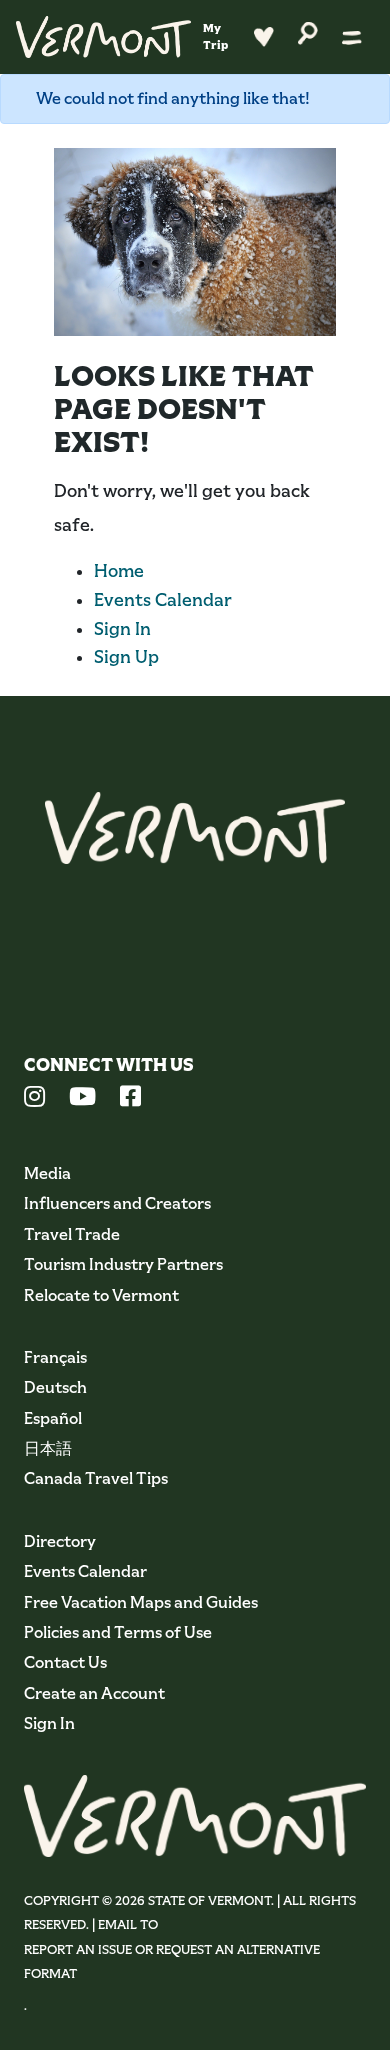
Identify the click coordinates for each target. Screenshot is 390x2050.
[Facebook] (130, 1099)
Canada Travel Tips (96, 1478)
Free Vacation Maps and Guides (141, 1602)
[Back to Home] (103, 37)
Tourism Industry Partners (123, 1264)
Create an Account (94, 1693)
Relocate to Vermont (101, 1295)
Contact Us (65, 1662)
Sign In (122, 629)
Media (47, 1173)
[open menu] (352, 37)
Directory (60, 1541)
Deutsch (55, 1387)
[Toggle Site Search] (308, 31)
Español (53, 1418)
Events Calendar (163, 600)
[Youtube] (82, 1099)
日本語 (48, 1448)
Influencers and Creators (117, 1203)
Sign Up (126, 657)
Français (55, 1357)
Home (119, 571)
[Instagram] (34, 1099)
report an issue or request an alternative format (172, 1961)
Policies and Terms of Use (118, 1632)
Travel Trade (72, 1234)
